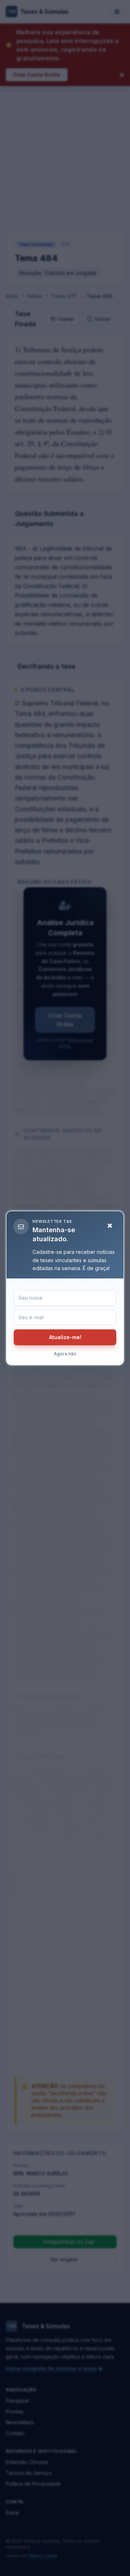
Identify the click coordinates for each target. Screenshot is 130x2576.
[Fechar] (110, 1226)
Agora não (65, 1354)
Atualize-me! (65, 1337)
